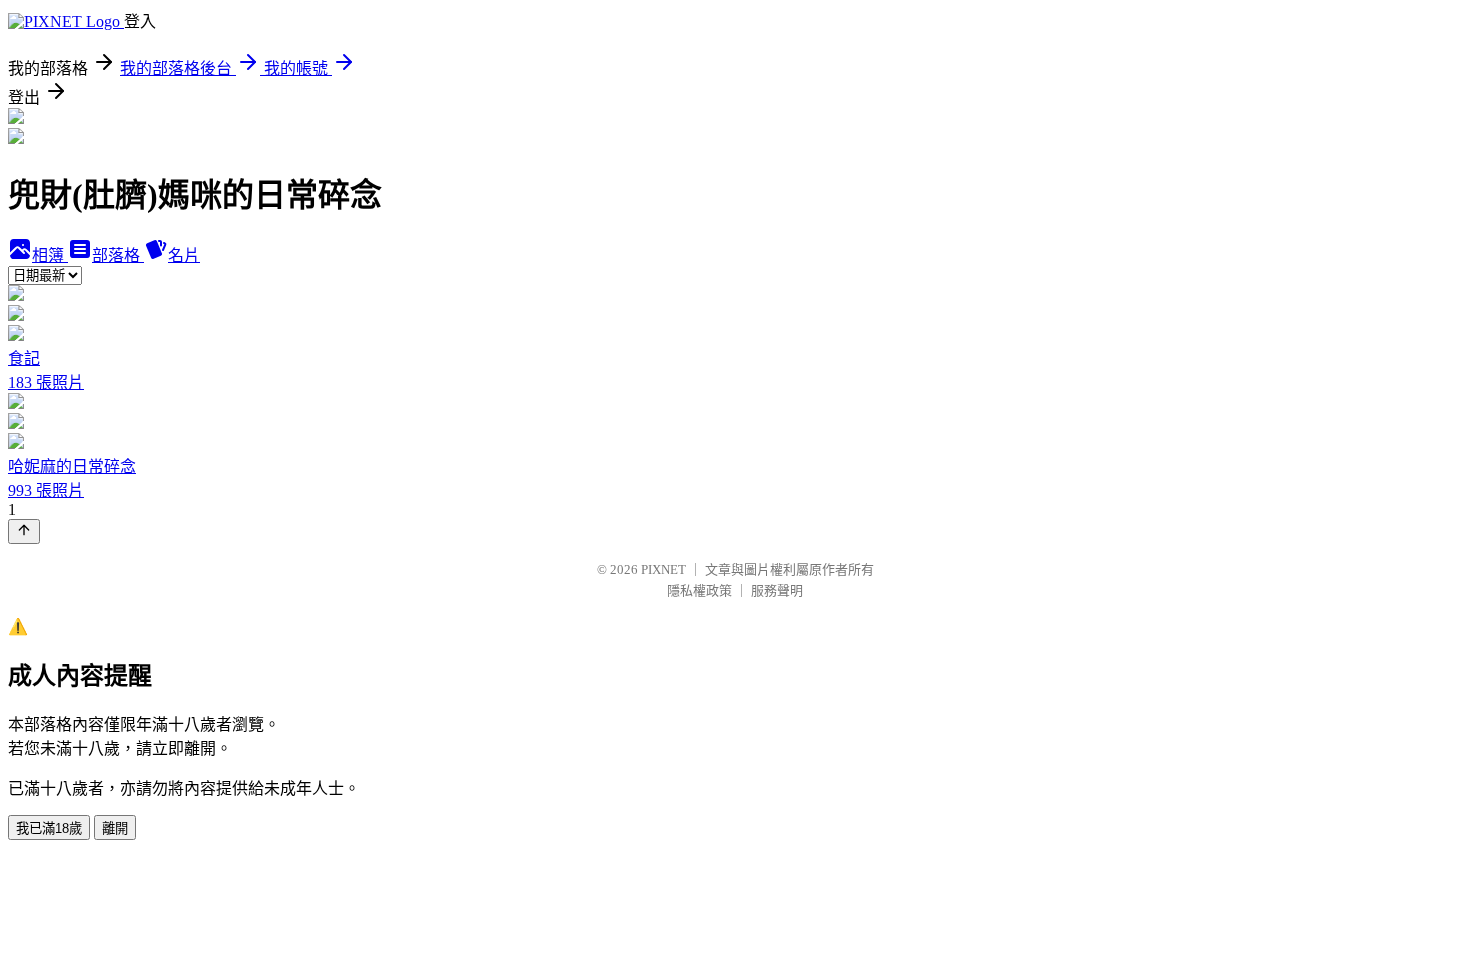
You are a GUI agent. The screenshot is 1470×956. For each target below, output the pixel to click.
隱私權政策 (699, 590)
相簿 (50, 255)
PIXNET (663, 569)
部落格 (118, 255)
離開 (115, 828)
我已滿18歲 (49, 828)
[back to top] (24, 531)
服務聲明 (777, 590)
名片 (184, 255)
